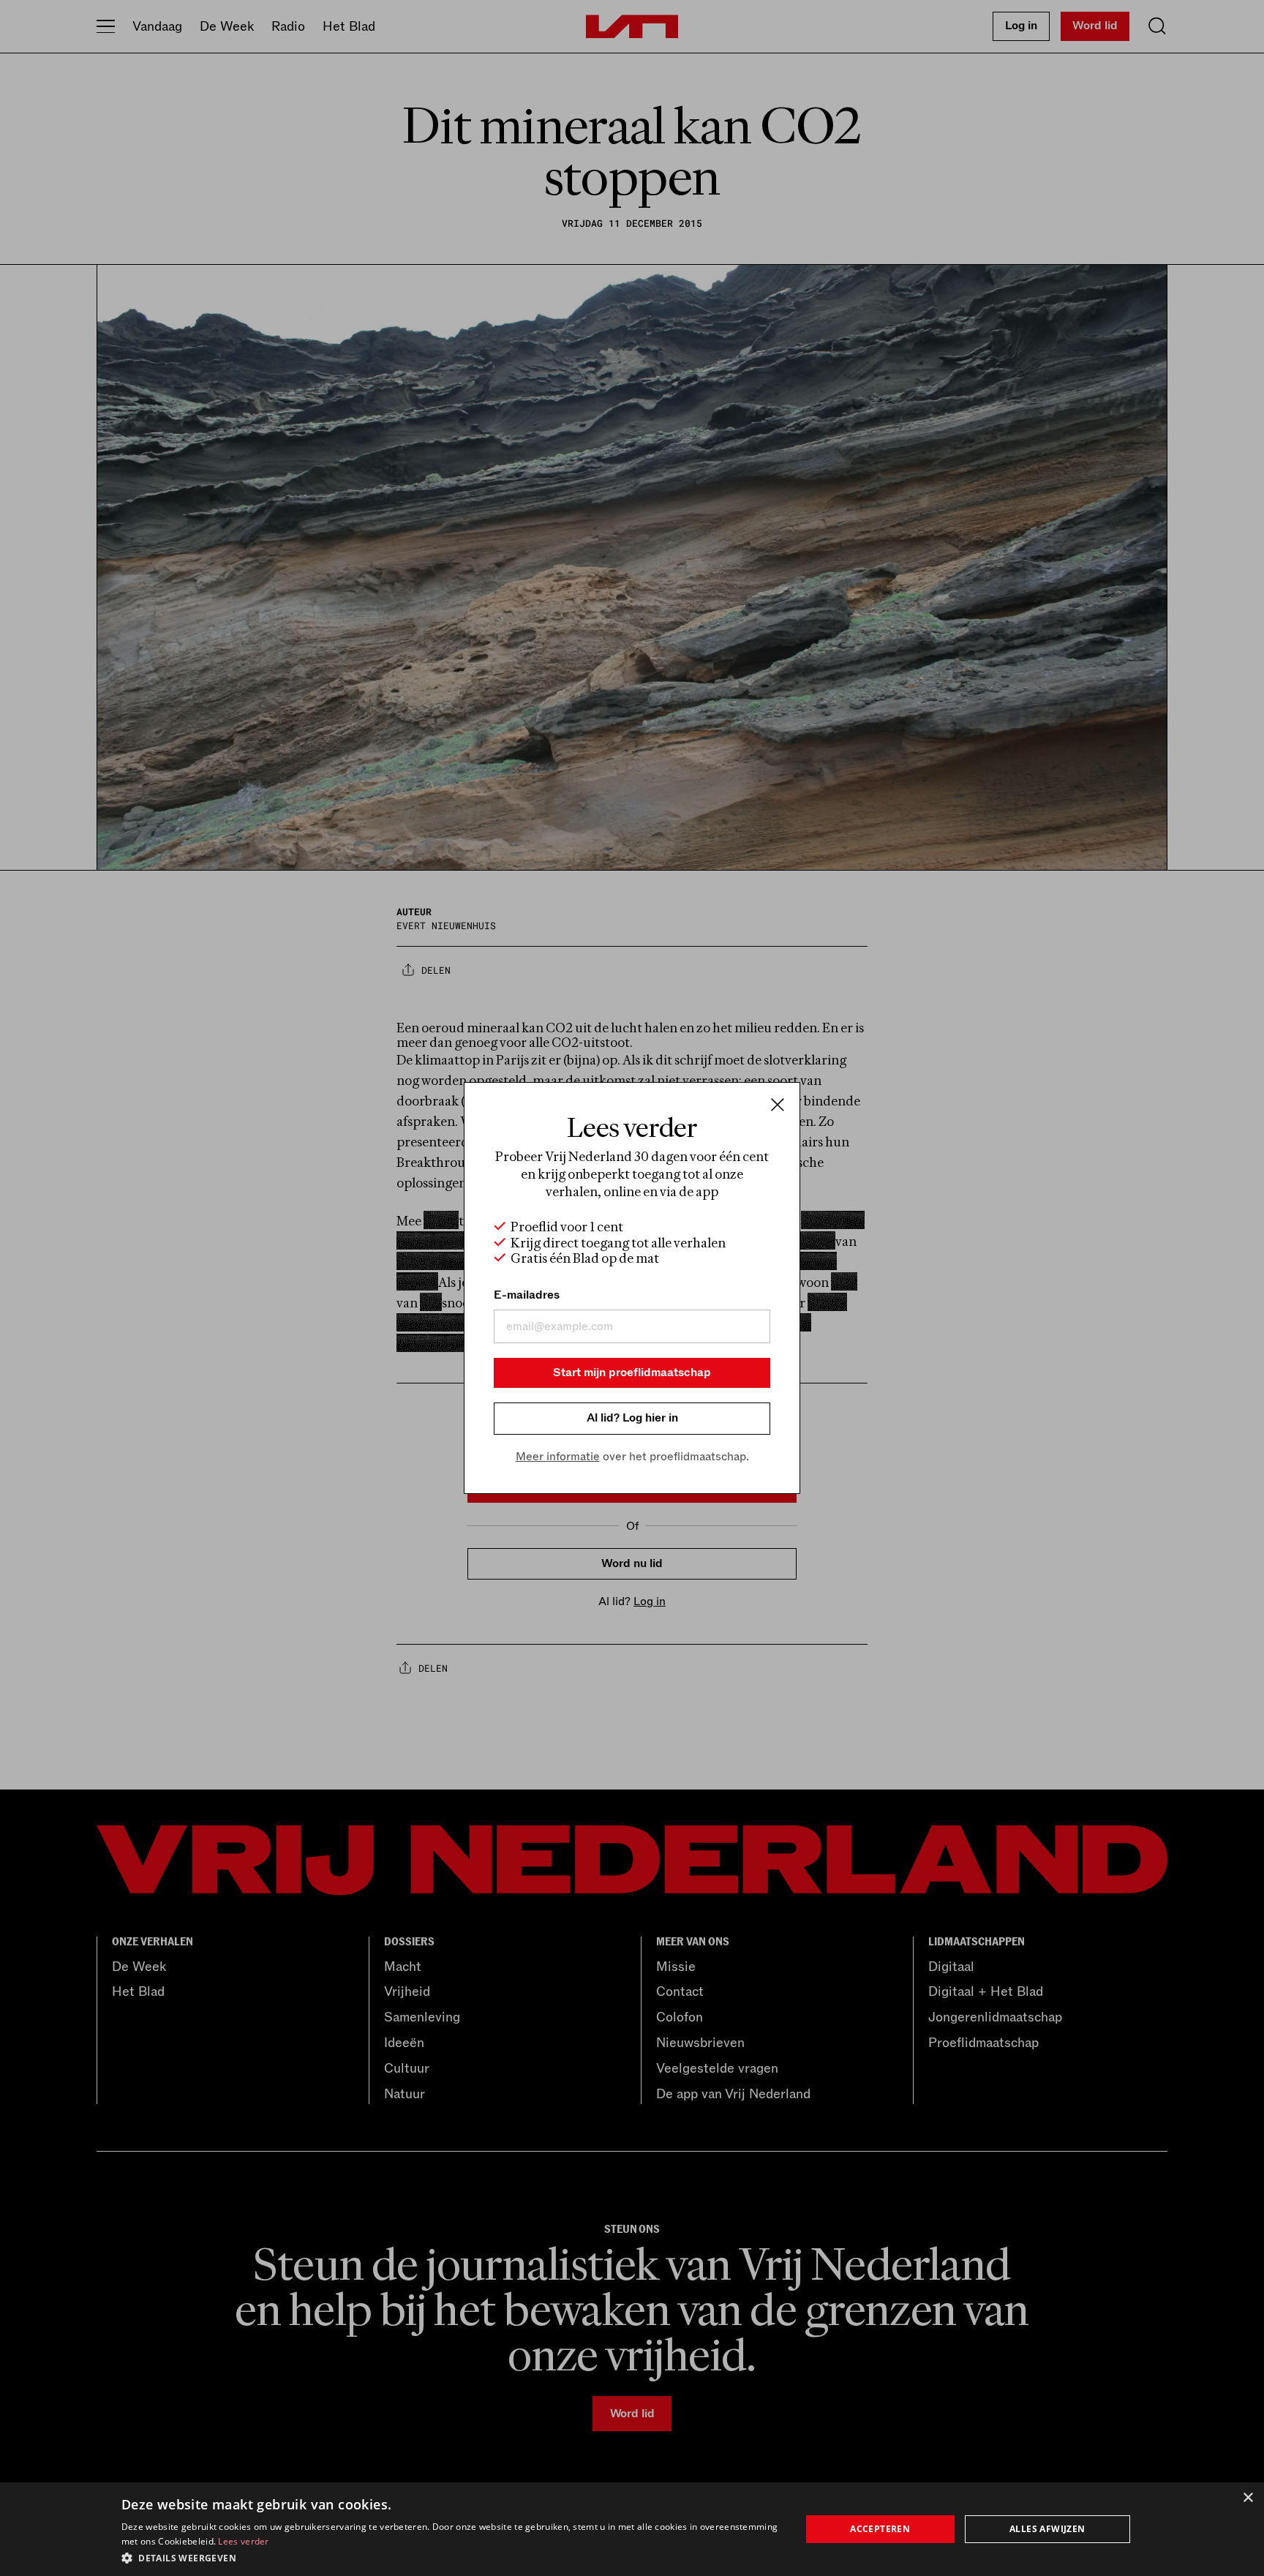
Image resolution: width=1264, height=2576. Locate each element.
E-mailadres (527, 1295)
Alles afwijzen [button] (1047, 2529)
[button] (451, 2557)
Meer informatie (558, 1457)
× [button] (1248, 2498)
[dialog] (632, 2529)
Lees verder (243, 2541)
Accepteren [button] (880, 2529)
